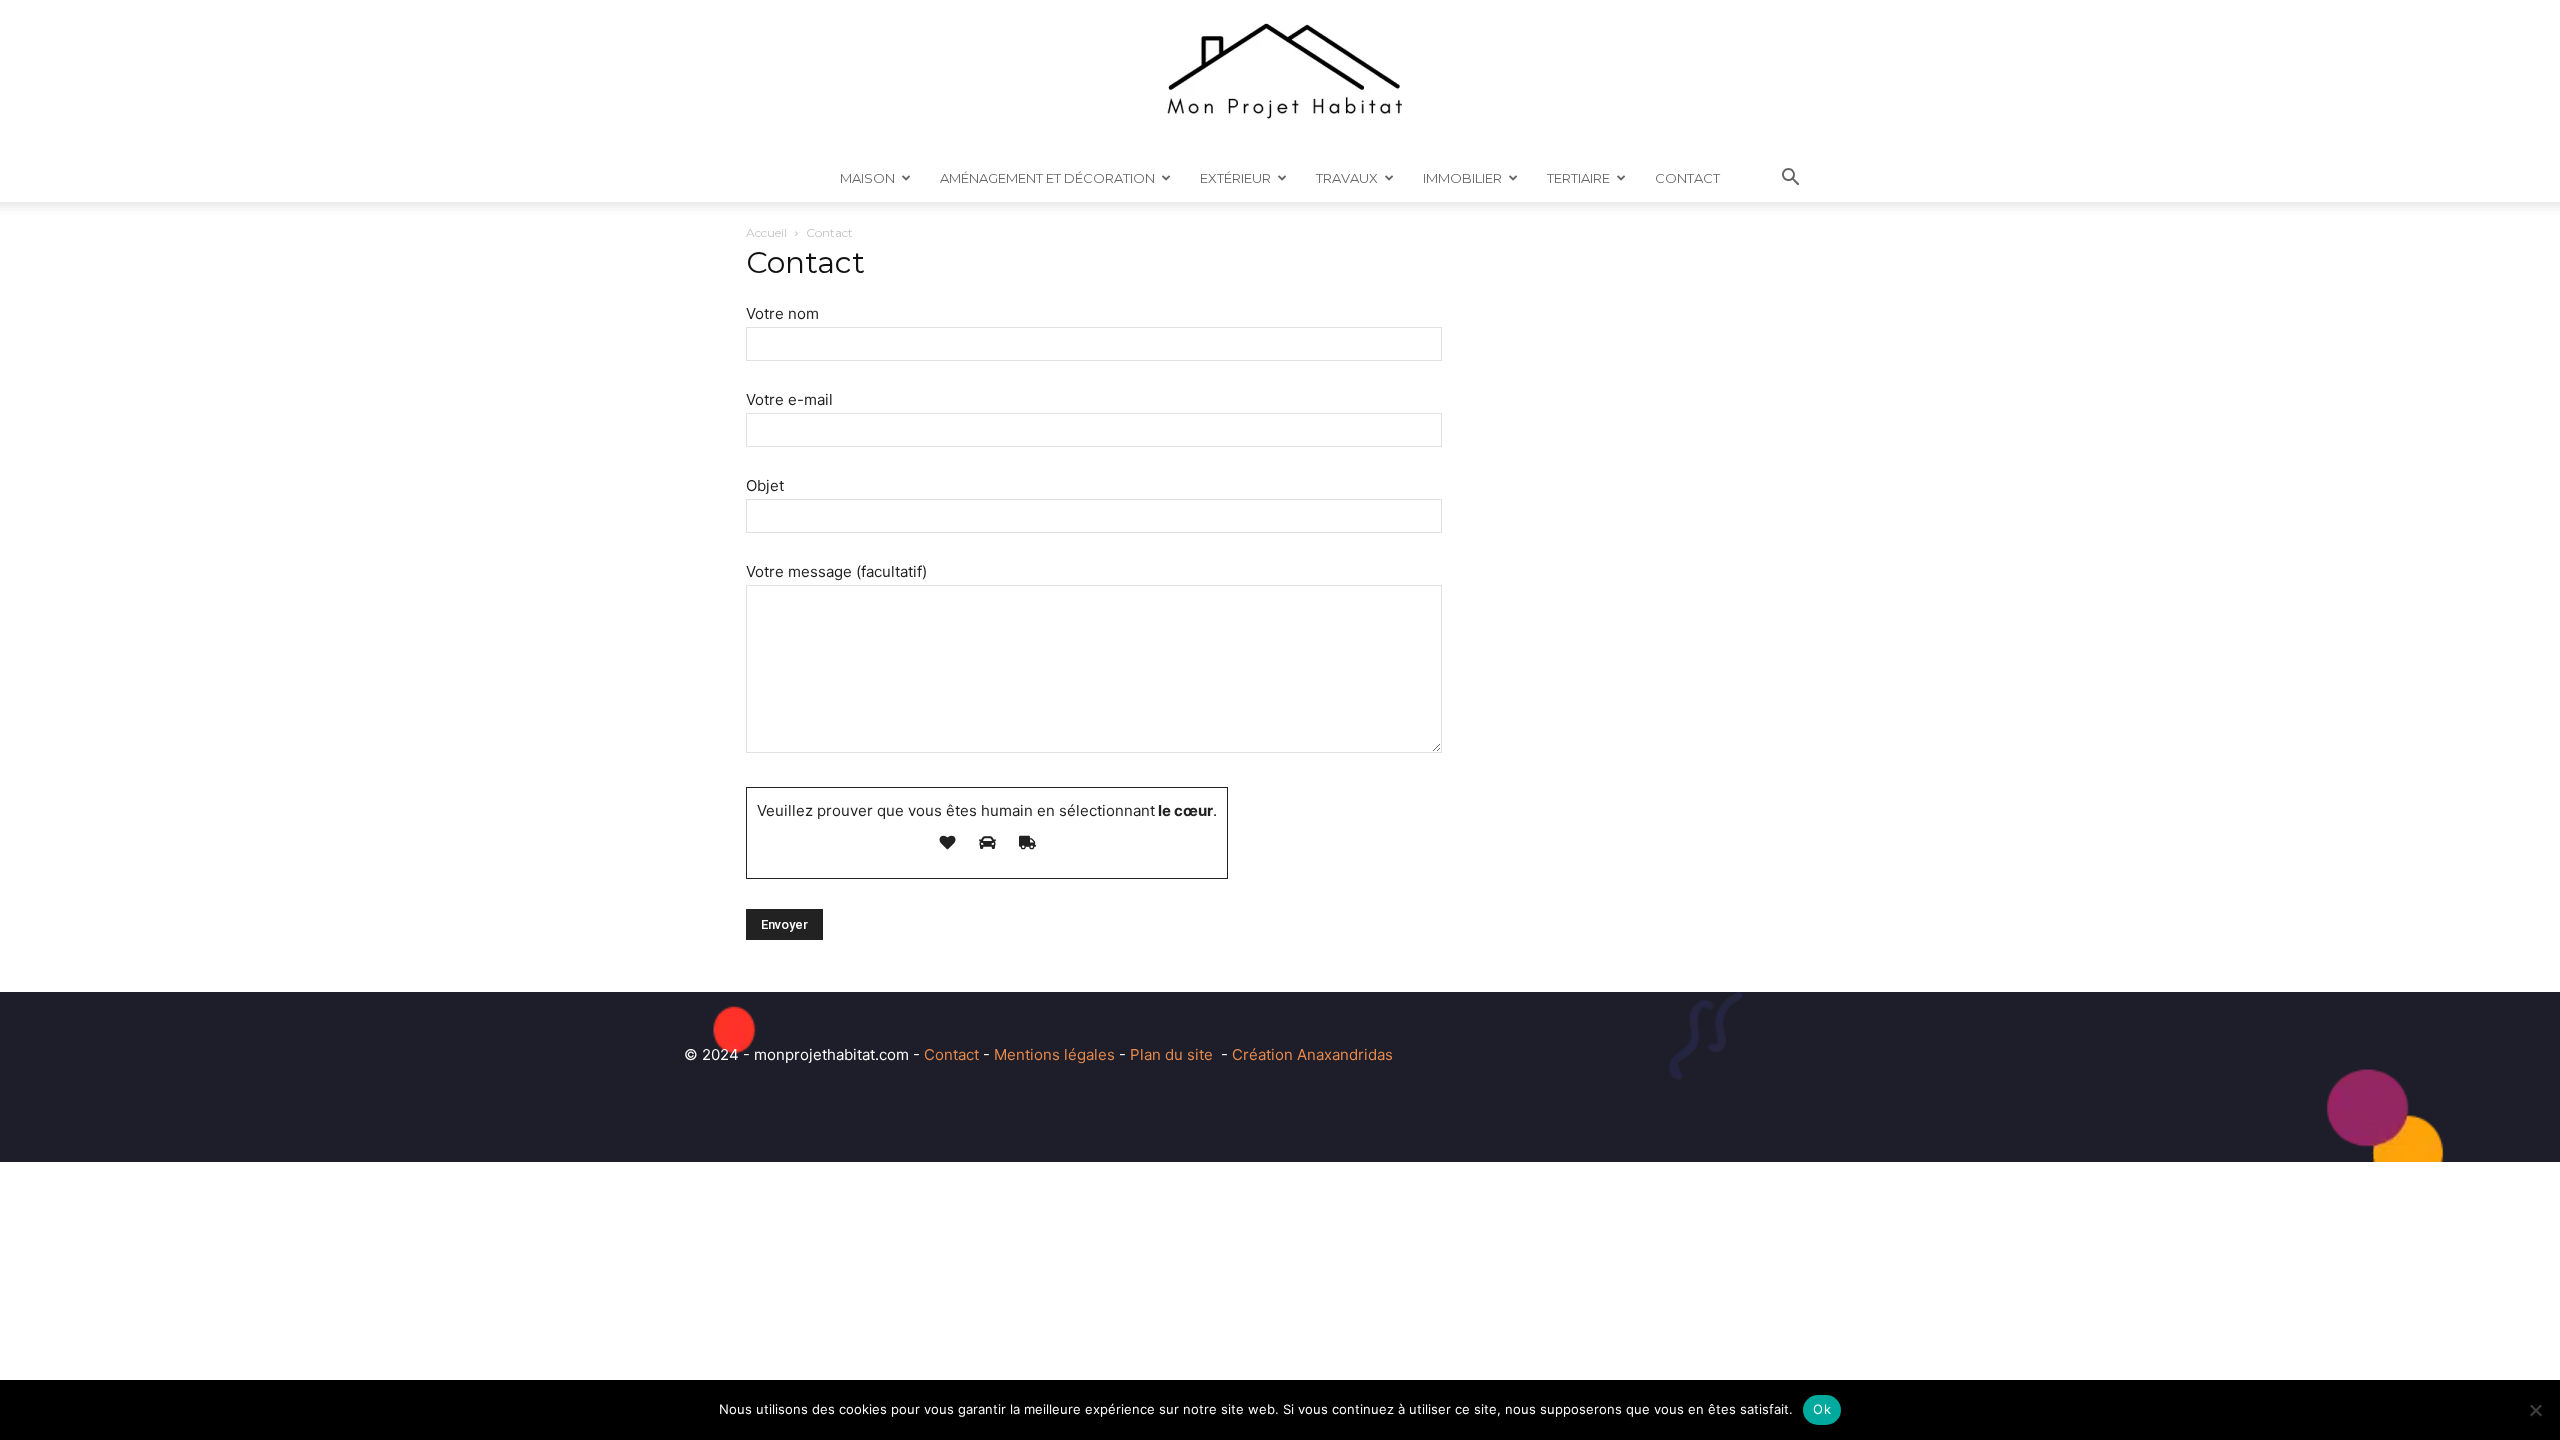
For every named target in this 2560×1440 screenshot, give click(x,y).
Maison (867, 178)
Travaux (1347, 178)
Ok (1822, 1409)
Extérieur (1235, 178)
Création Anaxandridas (1312, 1054)
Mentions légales (1054, 1054)
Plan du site (1171, 1054)
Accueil (766, 232)
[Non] (2535, 1410)
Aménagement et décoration (1047, 178)
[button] (1790, 179)
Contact (1687, 178)
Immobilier (1462, 178)
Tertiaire (1578, 178)
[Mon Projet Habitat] (1280, 77)
